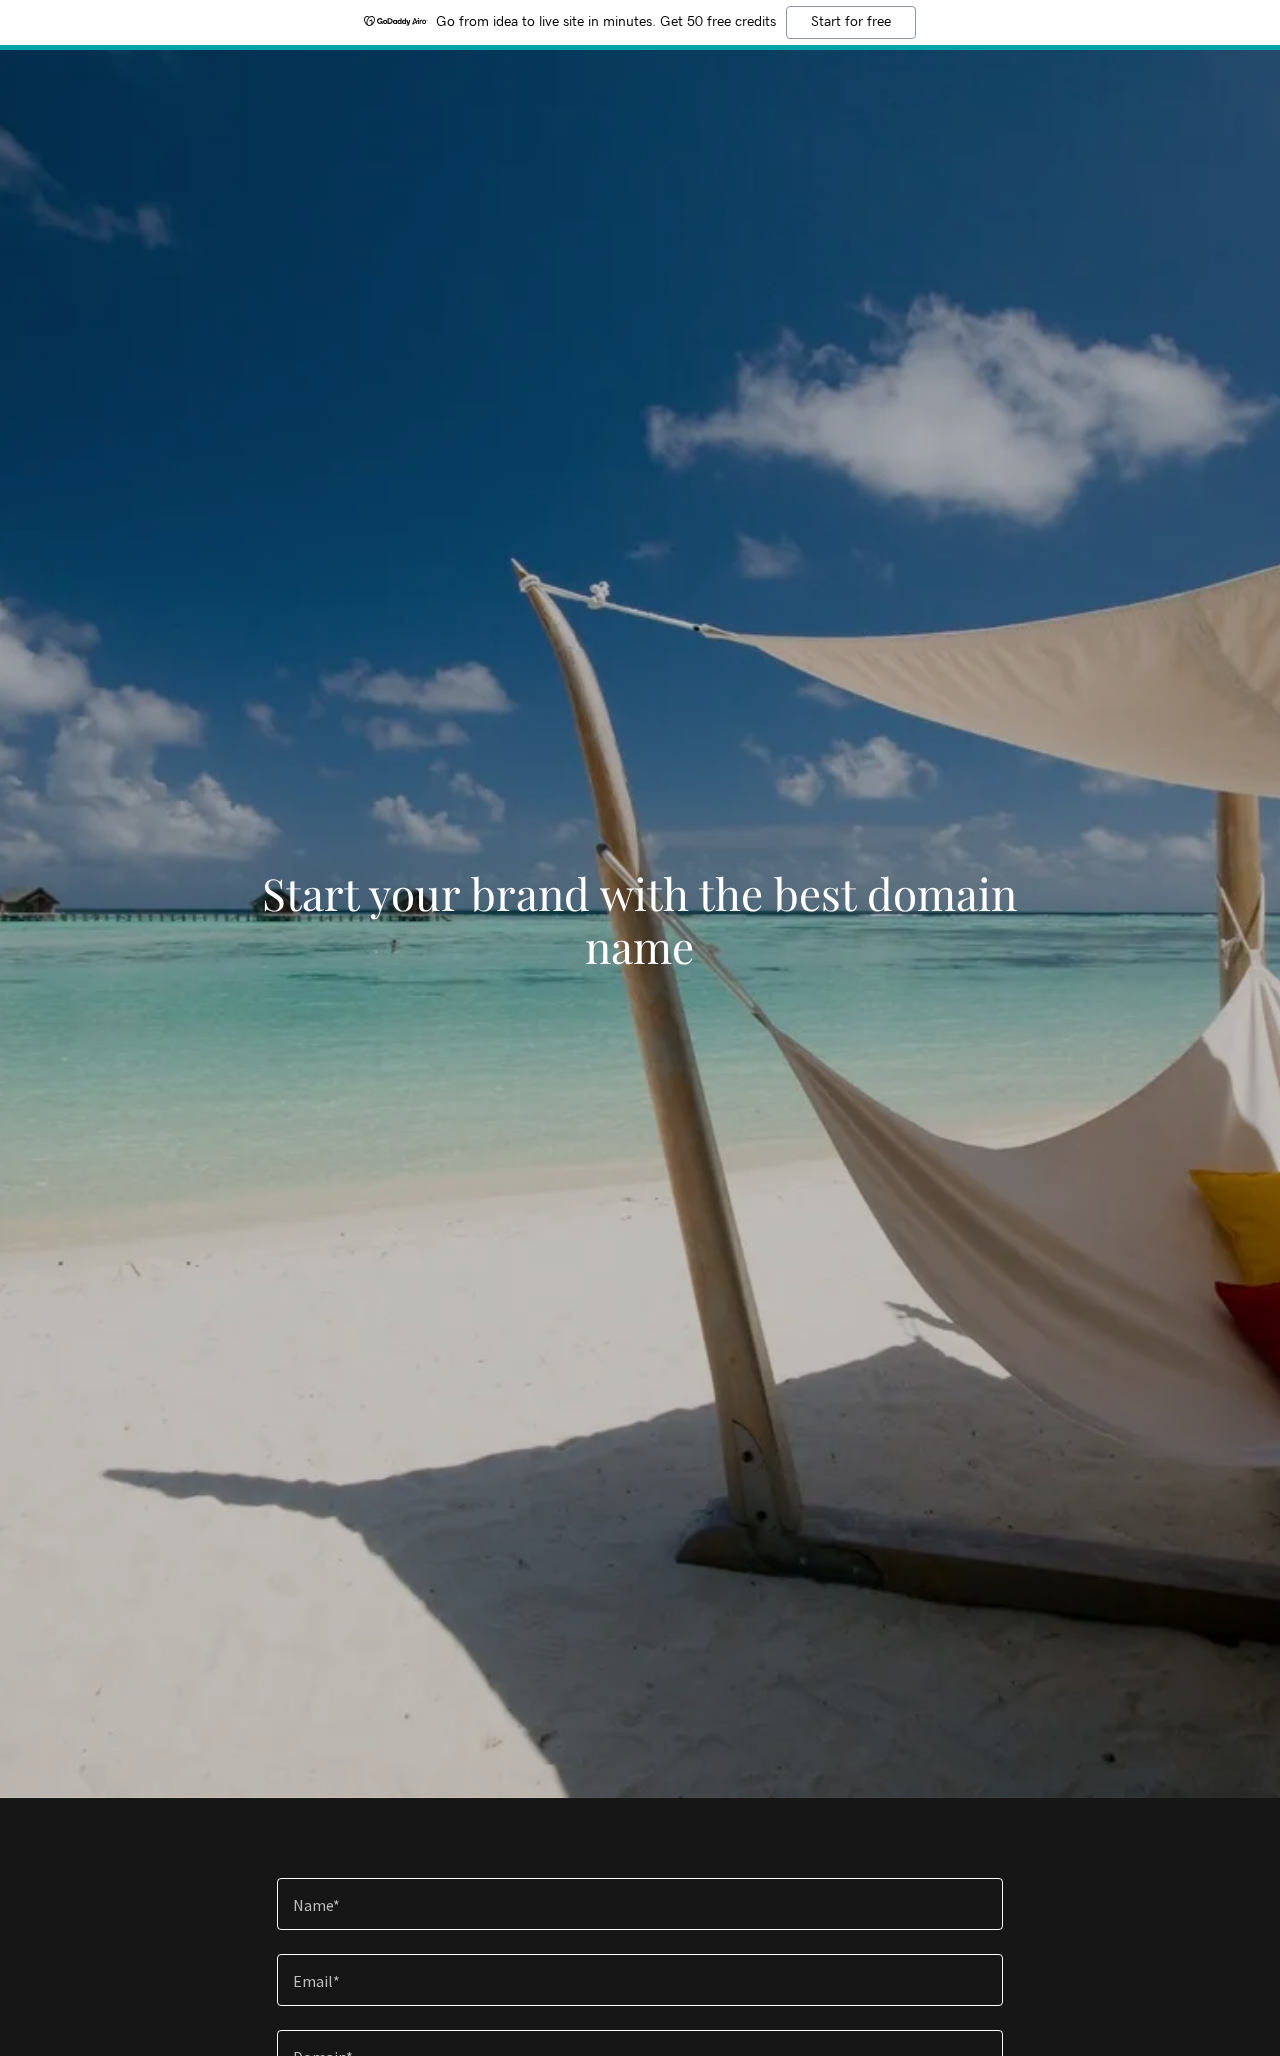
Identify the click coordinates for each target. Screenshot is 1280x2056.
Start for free (851, 22)
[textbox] (639, 1904)
